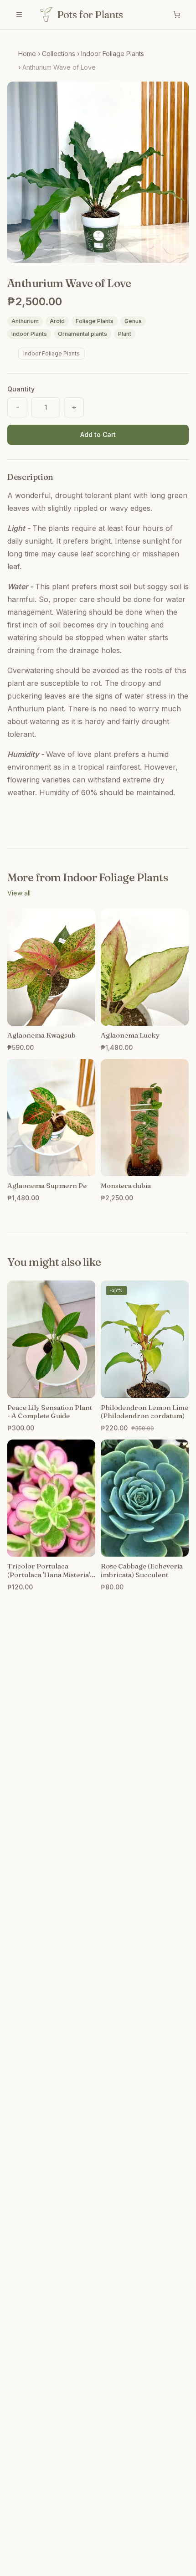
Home (27, 54)
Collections (59, 54)
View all (19, 893)
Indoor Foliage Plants (113, 54)
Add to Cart (98, 434)
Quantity (21, 389)
